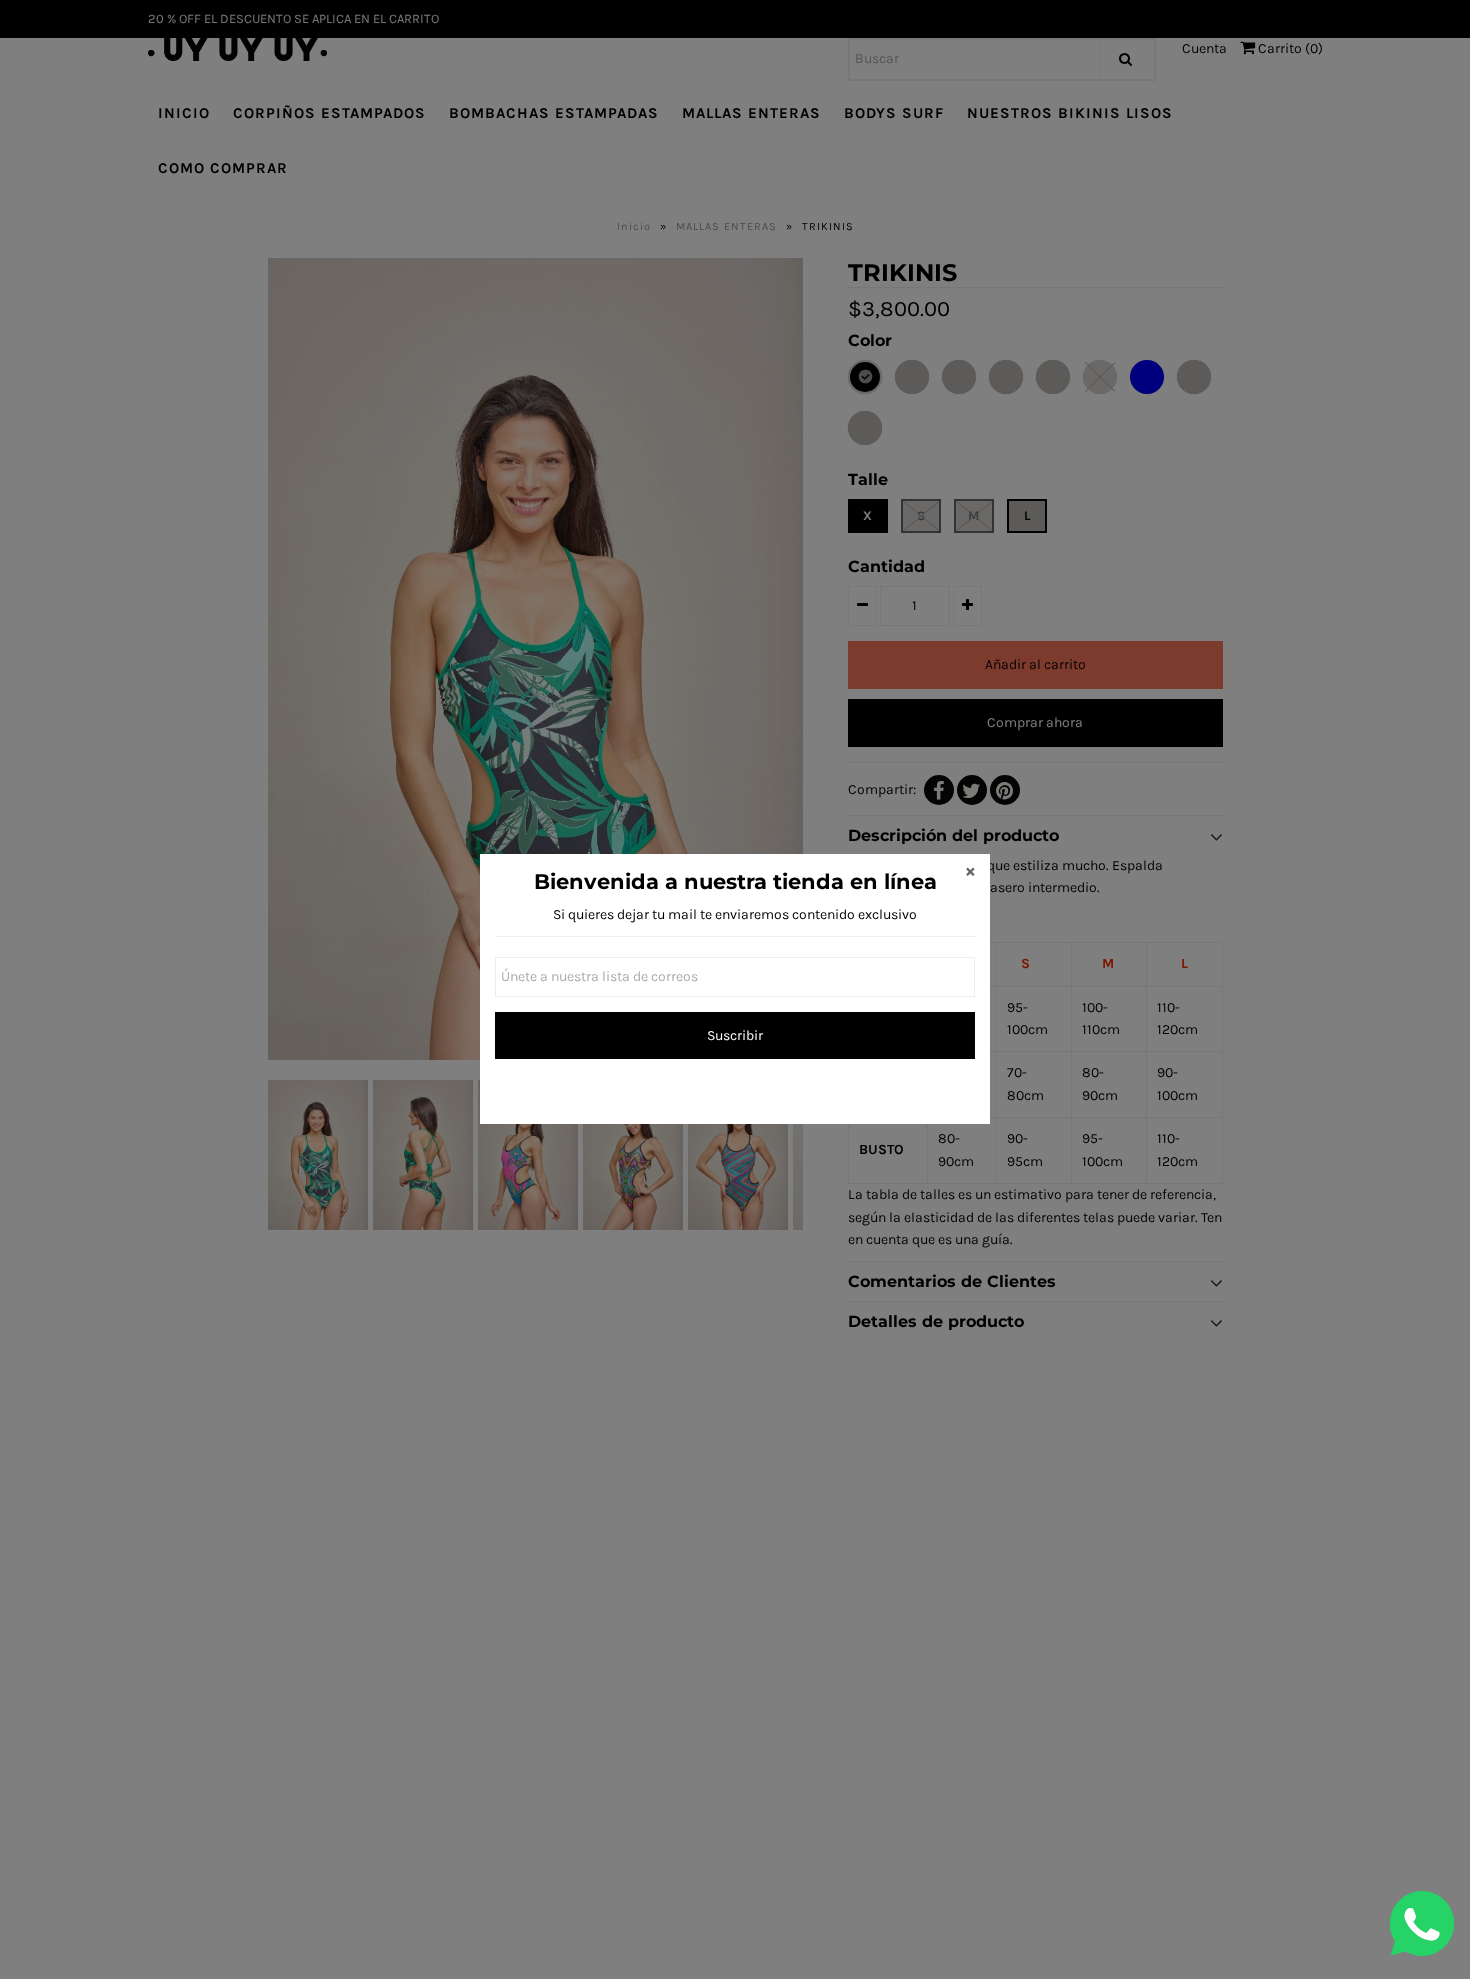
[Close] (970, 874)
